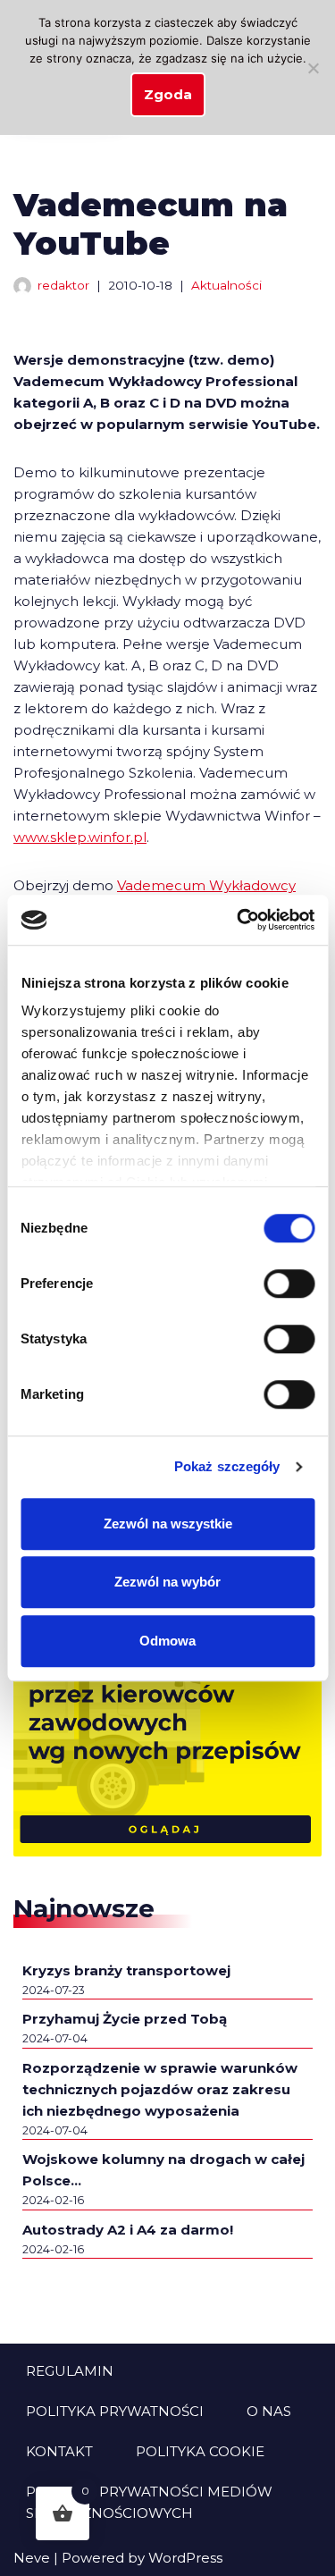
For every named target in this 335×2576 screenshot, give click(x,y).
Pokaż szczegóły (227, 1466)
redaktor (63, 285)
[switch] (289, 1284)
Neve (32, 2558)
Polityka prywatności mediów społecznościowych (149, 2502)
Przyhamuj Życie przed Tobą (125, 2019)
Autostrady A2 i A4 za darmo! (128, 2230)
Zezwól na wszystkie (168, 1524)
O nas (269, 2411)
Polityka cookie (200, 2451)
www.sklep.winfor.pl (80, 837)
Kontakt (59, 2451)
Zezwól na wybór (167, 1582)
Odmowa (167, 1641)
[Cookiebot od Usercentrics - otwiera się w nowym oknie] (239, 920)
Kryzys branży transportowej (126, 1970)
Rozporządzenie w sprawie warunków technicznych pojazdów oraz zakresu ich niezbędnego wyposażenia (160, 2089)
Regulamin (70, 2371)
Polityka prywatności (115, 2411)
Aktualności (226, 285)
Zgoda (168, 94)
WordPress (185, 2558)
